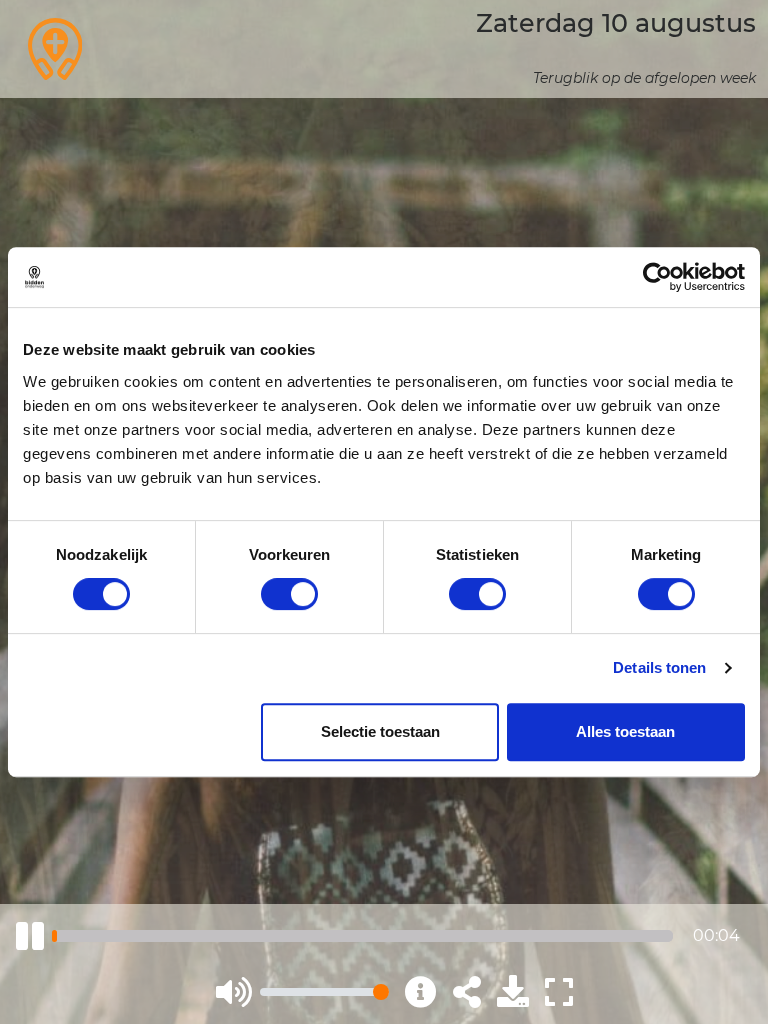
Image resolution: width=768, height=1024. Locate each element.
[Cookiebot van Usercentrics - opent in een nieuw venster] (657, 277)
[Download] (513, 992)
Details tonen (659, 667)
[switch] (289, 594)
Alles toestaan (625, 731)
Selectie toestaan (380, 731)
